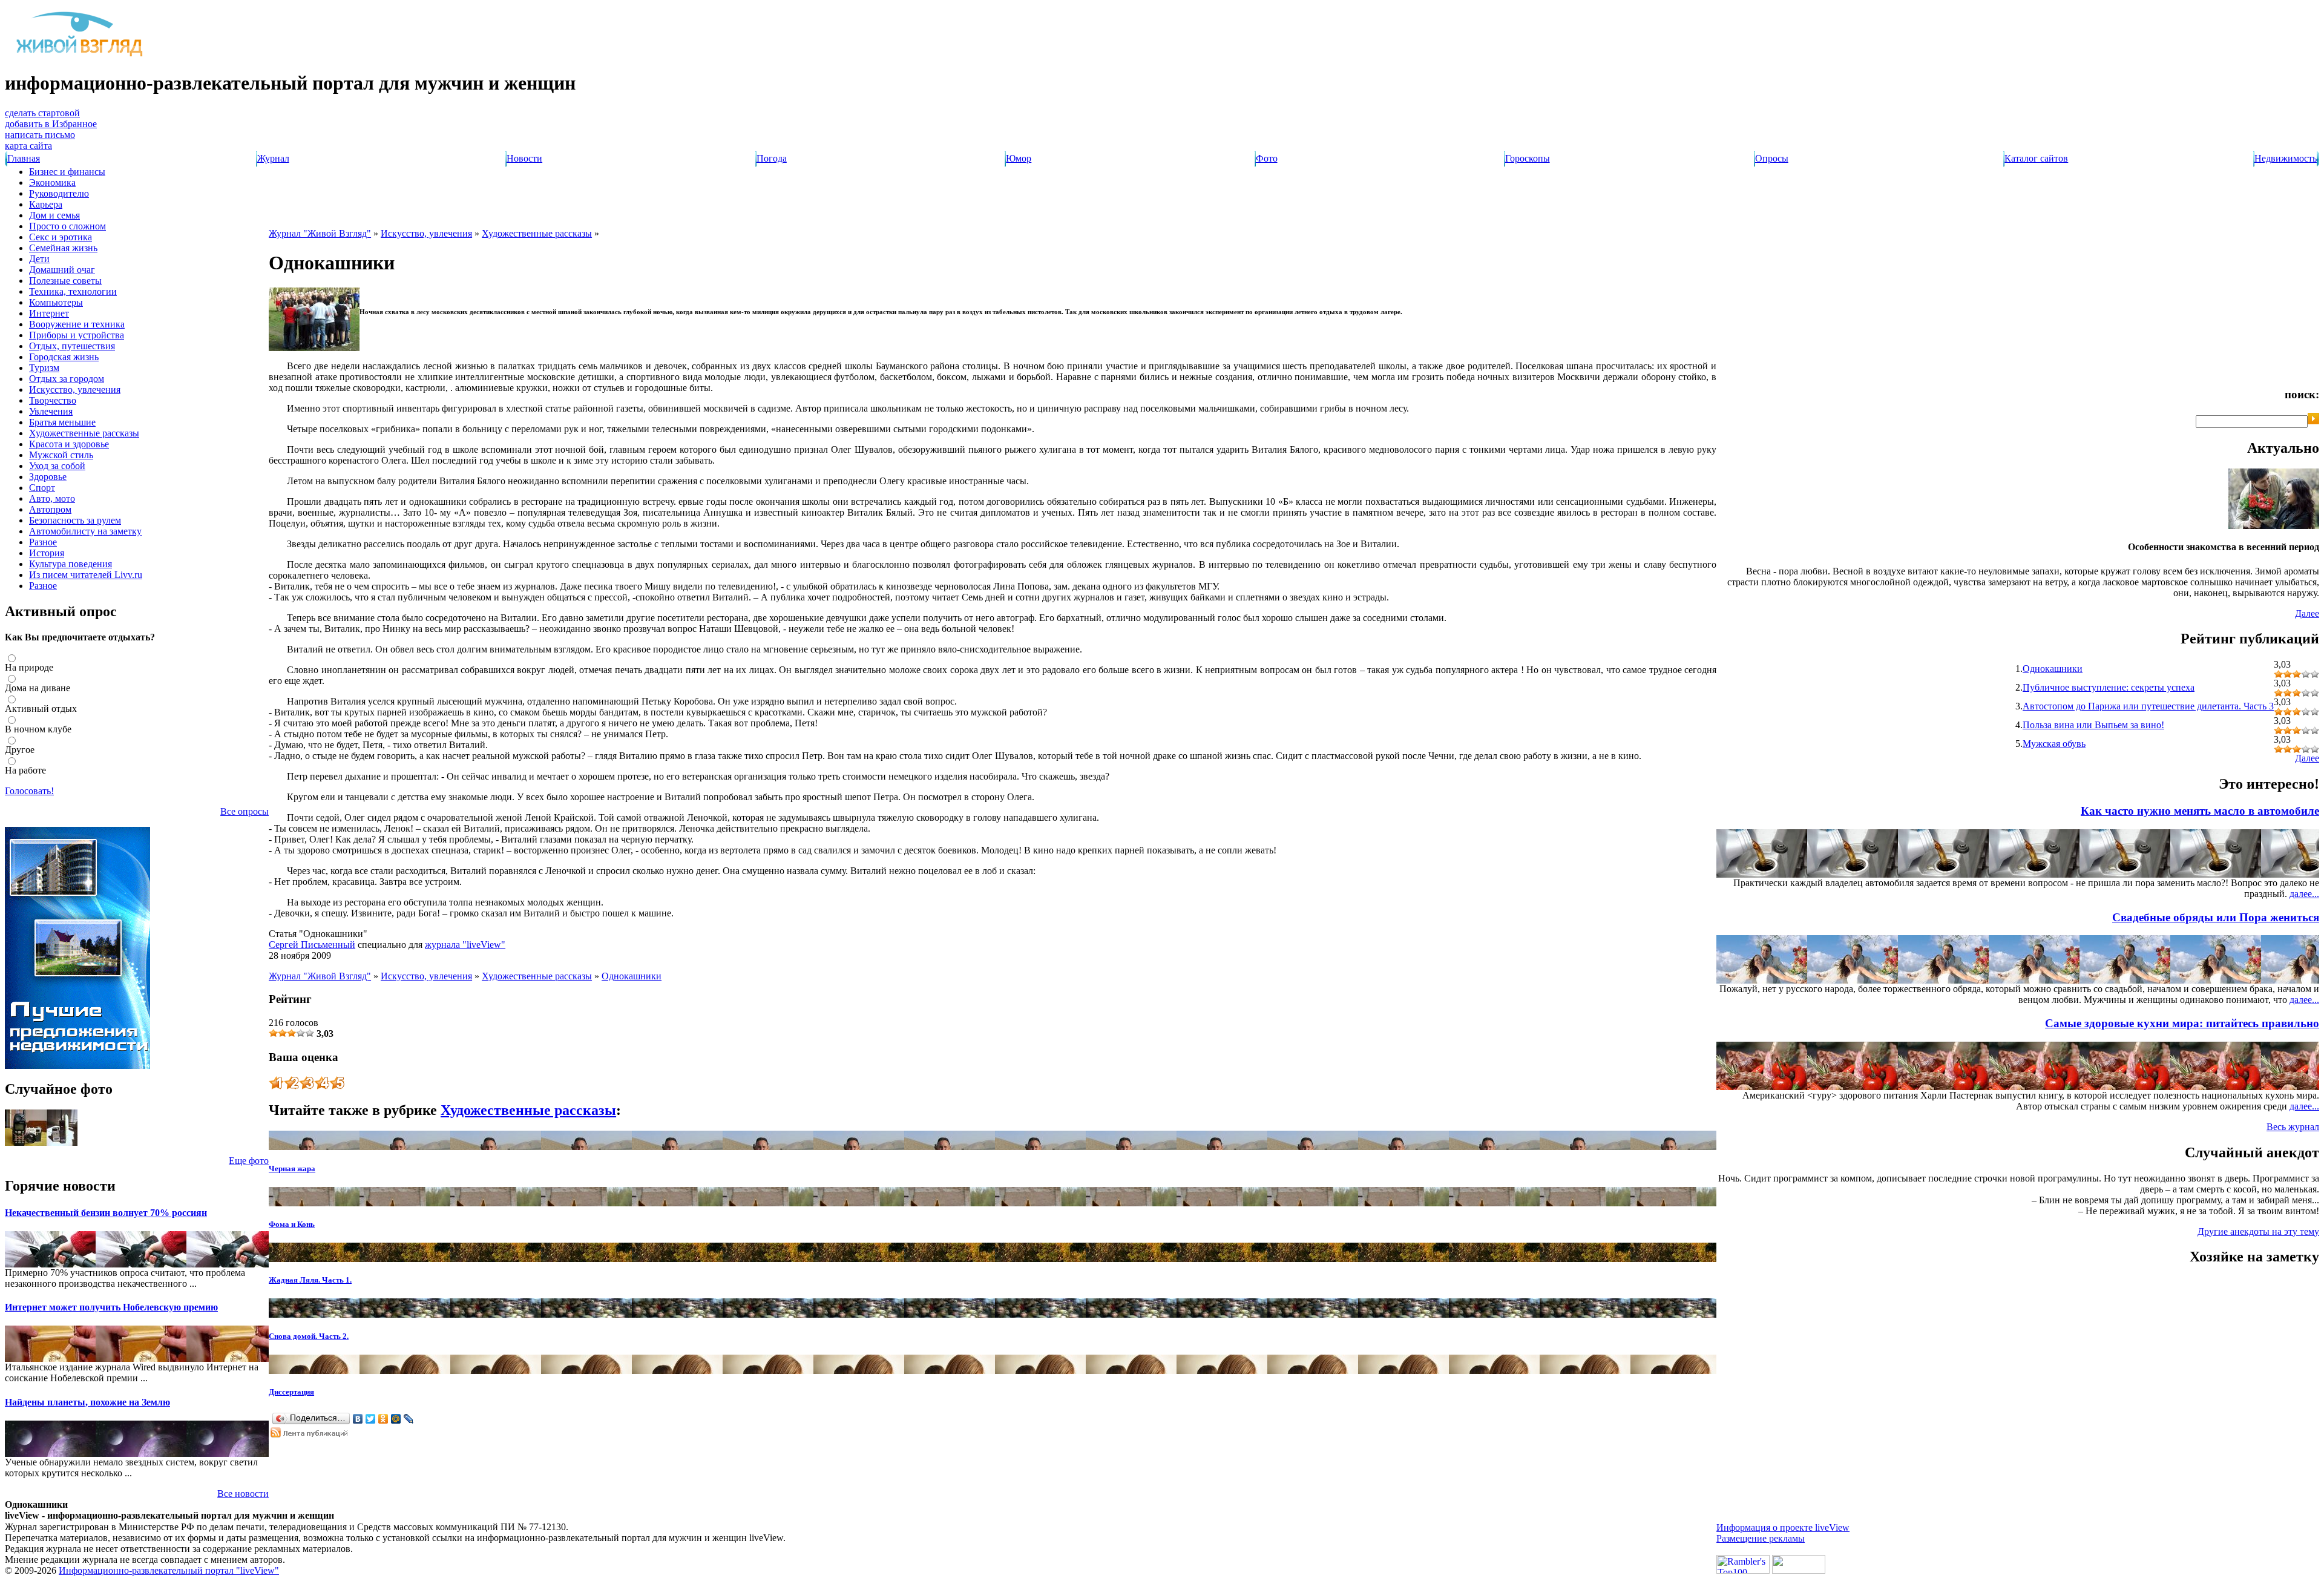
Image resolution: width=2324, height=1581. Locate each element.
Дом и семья (54, 215)
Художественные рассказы (84, 433)
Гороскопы (1528, 158)
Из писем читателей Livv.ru (86, 575)
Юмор (1019, 158)
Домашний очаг (62, 270)
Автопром (50, 509)
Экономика (52, 182)
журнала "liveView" (465, 945)
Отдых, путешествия (72, 346)
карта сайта (28, 146)
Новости (524, 158)
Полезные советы (65, 281)
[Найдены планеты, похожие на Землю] (23, 1454)
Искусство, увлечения (75, 389)
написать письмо (40, 135)
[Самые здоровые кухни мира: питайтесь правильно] (2295, 1087)
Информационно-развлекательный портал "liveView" (169, 1570)
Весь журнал (2293, 1127)
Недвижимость (2286, 158)
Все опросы (245, 811)
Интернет (49, 313)
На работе (25, 770)
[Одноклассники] (383, 1419)
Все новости (243, 1494)
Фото (1267, 158)
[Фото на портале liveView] (41, 1142)
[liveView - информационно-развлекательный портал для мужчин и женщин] (80, 56)
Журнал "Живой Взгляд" (320, 233)
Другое (20, 750)
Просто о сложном (67, 226)
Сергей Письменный (312, 945)
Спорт (42, 488)
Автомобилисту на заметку (85, 531)
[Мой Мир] (396, 1419)
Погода (772, 158)
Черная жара (292, 1168)
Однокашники (632, 976)
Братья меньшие (62, 422)
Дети (39, 259)
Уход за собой (57, 466)
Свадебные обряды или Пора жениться (2216, 917)
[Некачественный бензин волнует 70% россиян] (23, 1264)
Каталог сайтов (2036, 158)
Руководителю (59, 193)
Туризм (44, 368)
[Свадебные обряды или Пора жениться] (2295, 980)
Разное (43, 542)
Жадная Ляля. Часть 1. (310, 1280)
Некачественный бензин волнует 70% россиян (106, 1213)
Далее (2307, 613)
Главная (24, 158)
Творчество (53, 400)
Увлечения (51, 411)
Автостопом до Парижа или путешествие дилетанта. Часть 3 (2148, 706)
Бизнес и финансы (67, 172)
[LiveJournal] (409, 1419)
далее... (2304, 894)
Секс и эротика (61, 237)
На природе (29, 667)
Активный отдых (41, 708)
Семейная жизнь (63, 248)
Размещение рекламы (1761, 1538)
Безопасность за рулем (75, 520)
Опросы (1772, 158)
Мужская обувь (2054, 744)
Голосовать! (29, 791)
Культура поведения (71, 564)
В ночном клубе (38, 729)
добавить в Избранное (51, 124)
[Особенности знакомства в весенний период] (2274, 526)
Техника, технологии (73, 291)
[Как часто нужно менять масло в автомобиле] (2295, 874)
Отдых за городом (67, 379)
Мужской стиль (61, 455)
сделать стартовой (42, 113)
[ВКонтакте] (358, 1419)
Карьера (46, 204)
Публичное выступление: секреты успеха (2109, 687)
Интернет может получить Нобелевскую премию (111, 1307)
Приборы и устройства (77, 335)
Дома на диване (38, 688)
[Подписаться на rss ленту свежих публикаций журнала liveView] (310, 1434)
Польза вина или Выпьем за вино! (2093, 725)
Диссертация (291, 1392)
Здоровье (48, 477)
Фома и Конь (292, 1224)
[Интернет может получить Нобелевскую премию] (23, 1359)
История (47, 553)
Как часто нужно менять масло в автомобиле (2200, 811)
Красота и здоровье (69, 444)
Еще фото (249, 1161)
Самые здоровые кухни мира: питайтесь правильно (2182, 1023)
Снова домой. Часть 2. (309, 1336)
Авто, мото (52, 498)
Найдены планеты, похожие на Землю (87, 1402)
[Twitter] (371, 1419)
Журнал (273, 158)
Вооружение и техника (77, 324)
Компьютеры (56, 302)
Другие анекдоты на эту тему (2258, 1231)
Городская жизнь (64, 357)
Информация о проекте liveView (1783, 1527)
